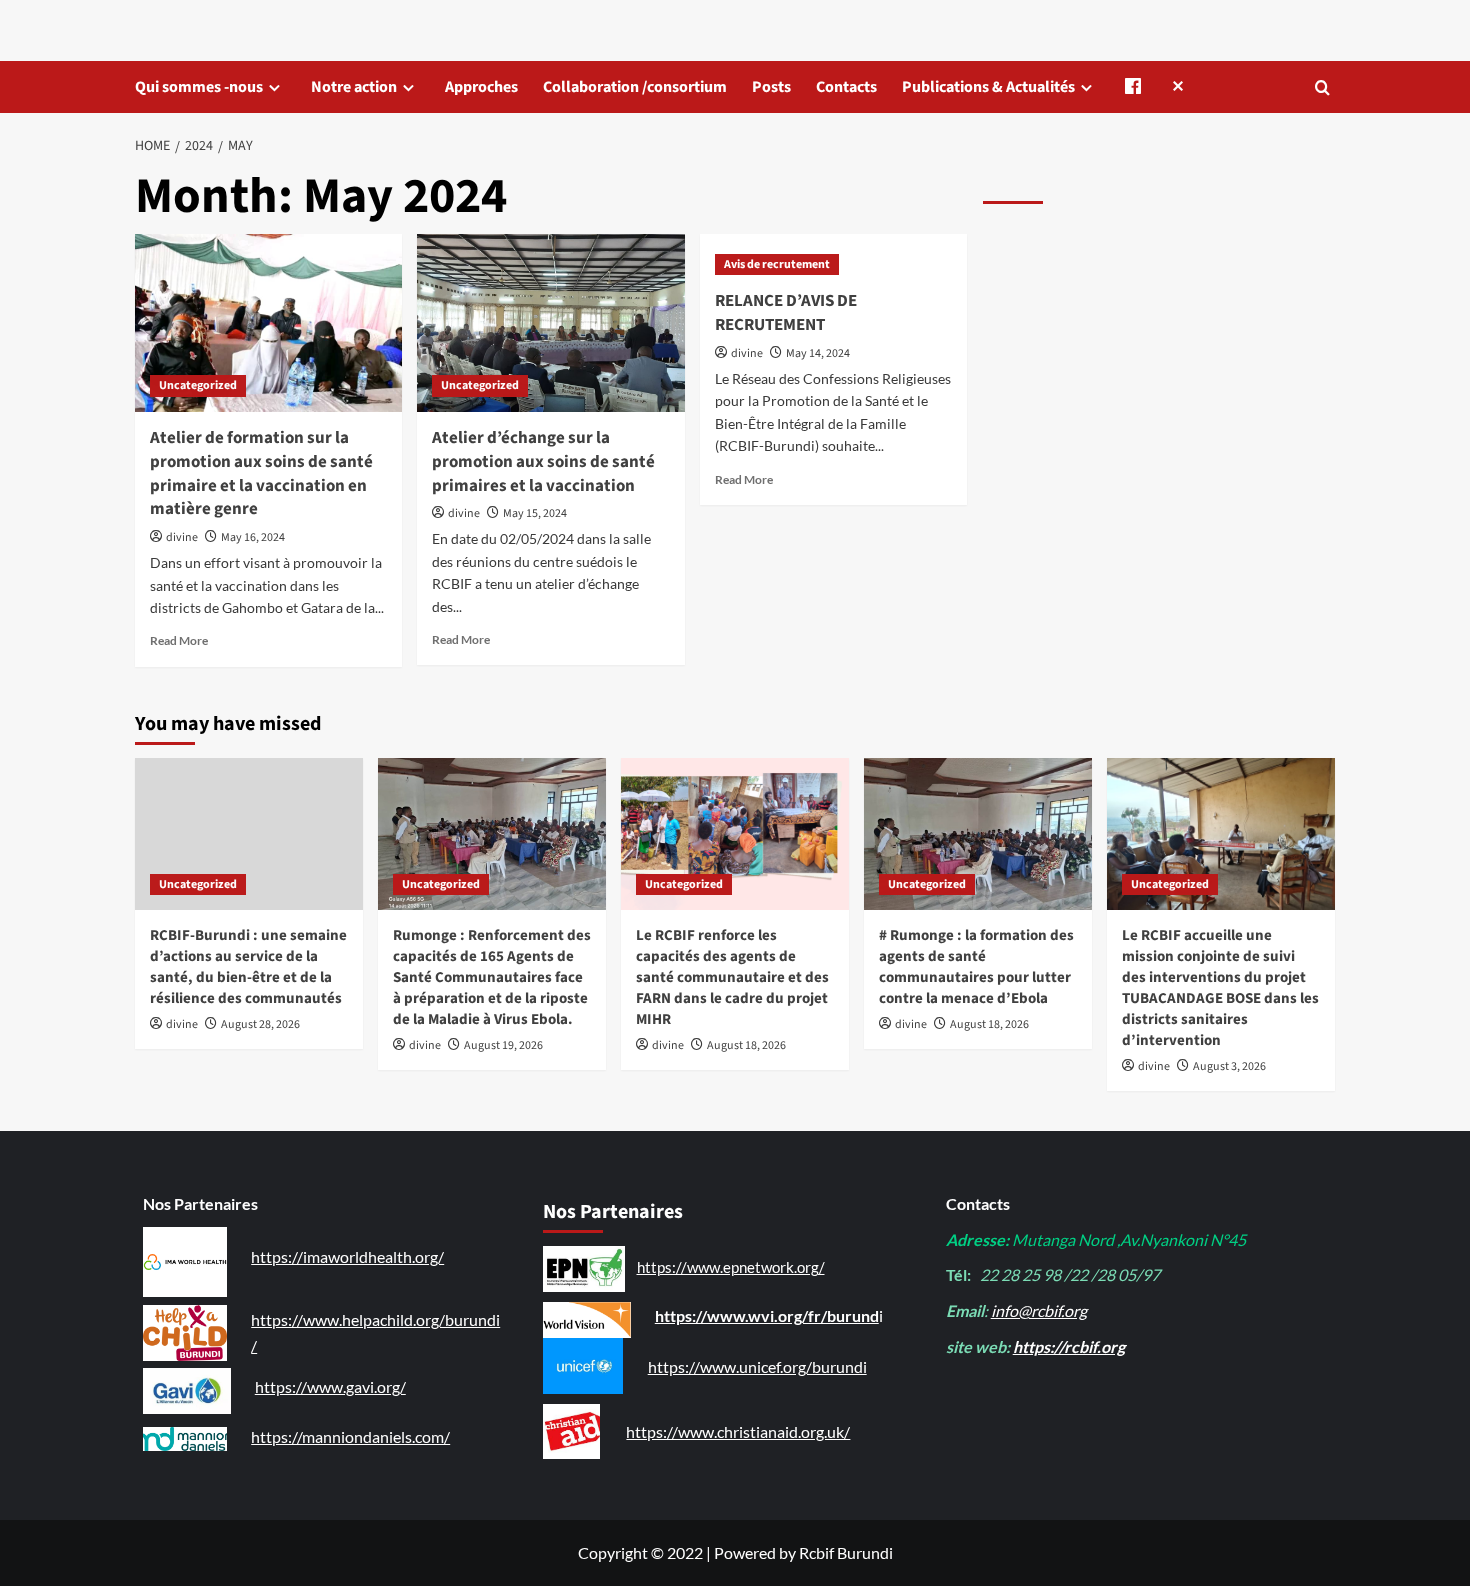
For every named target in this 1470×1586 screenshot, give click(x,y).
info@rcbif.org (1039, 1310)
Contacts (846, 87)
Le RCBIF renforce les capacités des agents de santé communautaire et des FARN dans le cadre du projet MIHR (732, 977)
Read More (179, 640)
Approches (481, 87)
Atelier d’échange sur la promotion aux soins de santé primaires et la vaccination (543, 462)
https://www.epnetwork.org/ (731, 1267)
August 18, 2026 (746, 1045)
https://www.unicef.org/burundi (757, 1366)
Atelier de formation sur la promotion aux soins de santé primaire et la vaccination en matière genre (261, 473)
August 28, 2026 (260, 1024)
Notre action (354, 87)
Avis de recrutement (777, 264)
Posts (771, 87)
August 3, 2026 (1229, 1066)
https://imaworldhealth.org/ (347, 1256)
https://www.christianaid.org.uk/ (738, 1431)
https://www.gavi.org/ (330, 1386)
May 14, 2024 (818, 353)
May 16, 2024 (253, 537)
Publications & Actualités (988, 87)
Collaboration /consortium (635, 87)
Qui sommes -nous (199, 87)
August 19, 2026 (503, 1045)
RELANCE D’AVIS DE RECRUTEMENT (786, 313)
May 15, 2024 (535, 513)
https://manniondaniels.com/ (350, 1436)
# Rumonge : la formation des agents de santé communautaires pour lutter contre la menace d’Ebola (976, 967)
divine (182, 537)
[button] (1322, 87)
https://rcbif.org (1069, 1346)
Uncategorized (198, 385)
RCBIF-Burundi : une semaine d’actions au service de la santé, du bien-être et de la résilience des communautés (248, 967)
